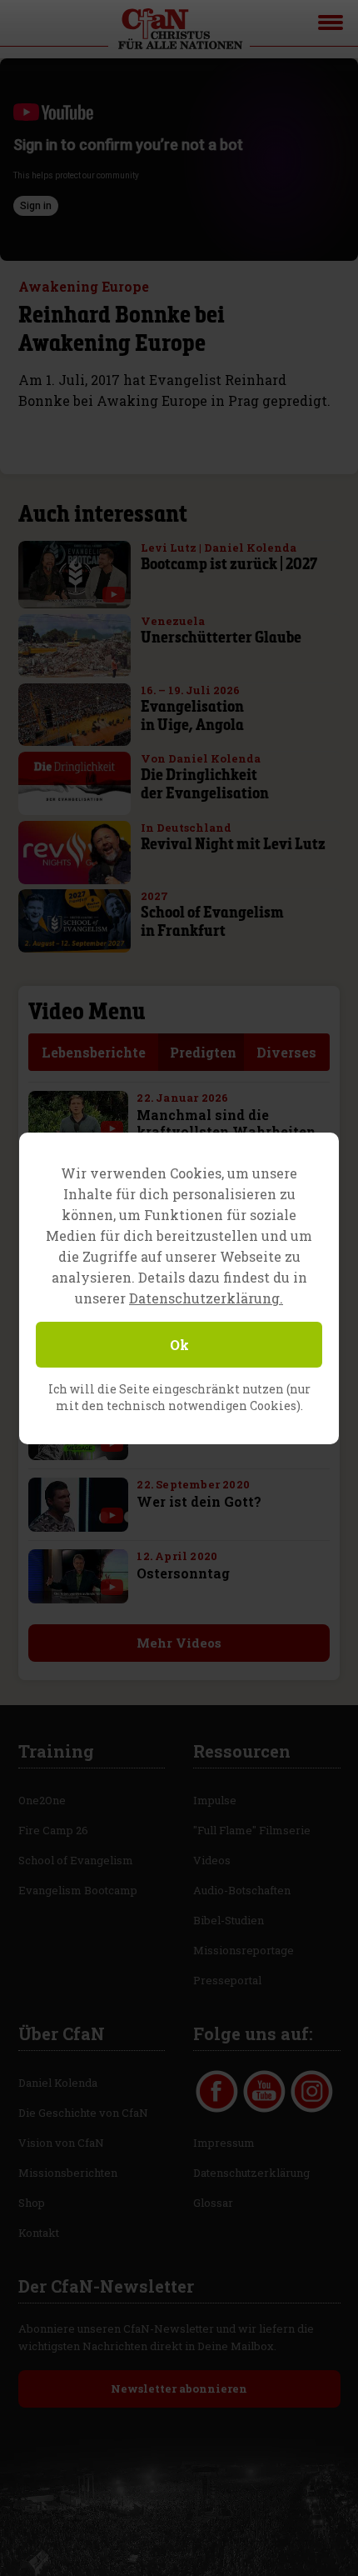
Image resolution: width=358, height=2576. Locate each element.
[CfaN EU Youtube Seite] (264, 2091)
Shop (32, 2203)
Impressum (224, 2143)
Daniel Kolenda (58, 2083)
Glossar (213, 2203)
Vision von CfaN (61, 2143)
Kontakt (39, 2233)
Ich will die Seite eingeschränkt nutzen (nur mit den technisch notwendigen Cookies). (179, 1397)
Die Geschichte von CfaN (83, 2113)
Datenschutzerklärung (251, 2173)
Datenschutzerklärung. (206, 1298)
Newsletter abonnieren (179, 2388)
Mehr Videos (179, 1643)
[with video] (114, 595)
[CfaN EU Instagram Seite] (312, 2091)
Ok (179, 1345)
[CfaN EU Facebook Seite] (217, 2091)
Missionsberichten (68, 2173)
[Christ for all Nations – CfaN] (179, 29)
